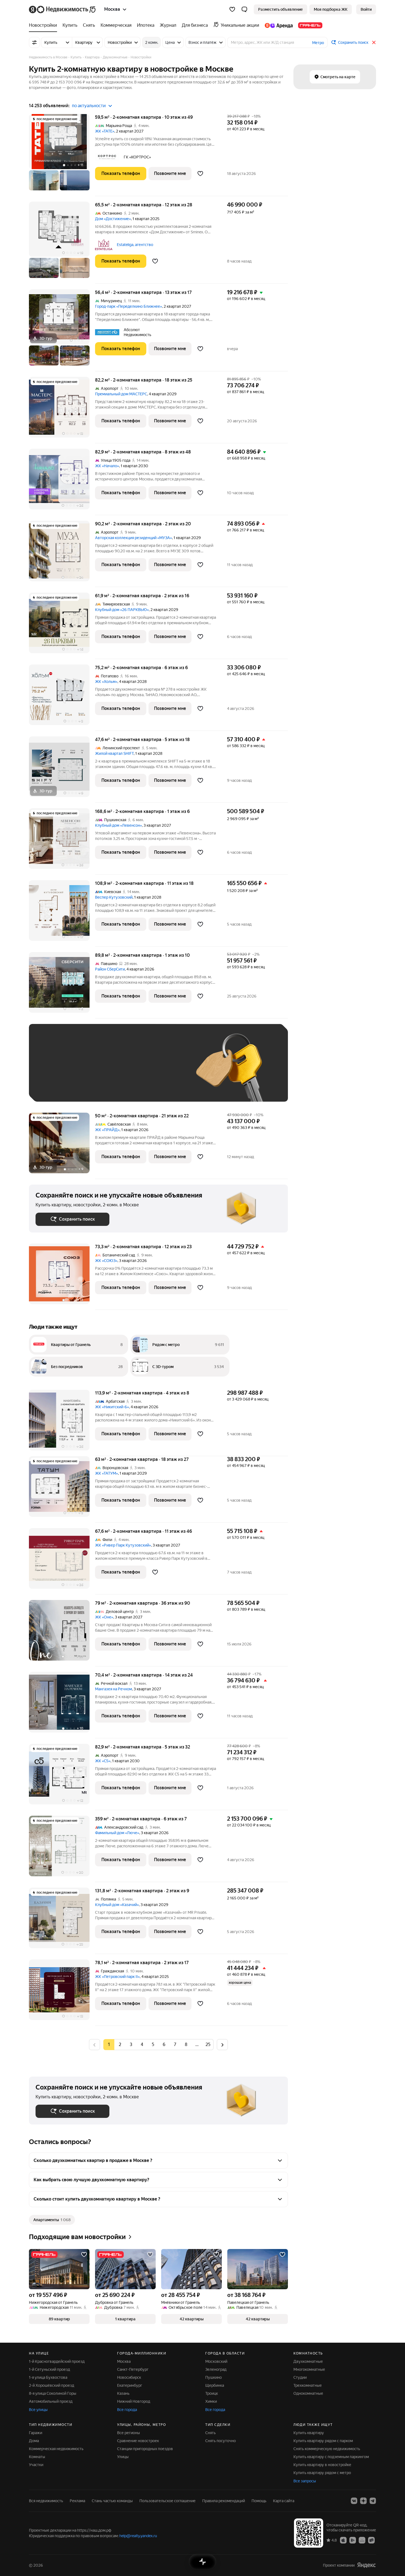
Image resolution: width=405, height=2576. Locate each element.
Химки (211, 2401)
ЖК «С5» (103, 1761)
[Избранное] (232, 9)
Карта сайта (284, 2501)
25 (208, 2044)
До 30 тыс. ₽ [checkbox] (53, 1071)
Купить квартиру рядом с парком (323, 2441)
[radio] (120, 2045)
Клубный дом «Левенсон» (118, 825)
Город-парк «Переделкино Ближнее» (129, 306)
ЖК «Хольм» (106, 682)
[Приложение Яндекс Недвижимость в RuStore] (371, 2540)
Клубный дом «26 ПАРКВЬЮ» (122, 610)
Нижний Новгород (134, 2401)
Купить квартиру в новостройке (322, 2465)
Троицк (212, 2393)
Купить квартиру (309, 2433)
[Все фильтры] (34, 42)
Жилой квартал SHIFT (114, 753)
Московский (216, 2361)
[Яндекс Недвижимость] (63, 9)
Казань (123, 2393)
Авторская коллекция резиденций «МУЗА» (133, 538)
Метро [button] (318, 43)
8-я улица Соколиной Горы (53, 2393)
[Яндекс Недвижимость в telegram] (373, 2501)
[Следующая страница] (222, 2044)
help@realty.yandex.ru (138, 2536)
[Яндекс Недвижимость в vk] (354, 2501)
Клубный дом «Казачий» (117, 1905)
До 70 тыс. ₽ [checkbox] (126, 1071)
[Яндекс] (366, 2565)
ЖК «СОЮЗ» (106, 1261)
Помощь (259, 2501)
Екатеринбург (130, 2385)
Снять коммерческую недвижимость (327, 2449)
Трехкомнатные (308, 2385)
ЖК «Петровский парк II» (117, 1977)
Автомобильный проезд (51, 2401)
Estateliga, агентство (135, 245)
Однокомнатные (308, 2393)
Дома (34, 2441)
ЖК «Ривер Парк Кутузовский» (123, 1545)
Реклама (77, 2501)
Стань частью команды (112, 2501)
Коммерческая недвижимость (56, 2449)
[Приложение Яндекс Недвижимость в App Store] (343, 2540)
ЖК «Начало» (107, 466)
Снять (210, 2433)
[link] (366, 9)
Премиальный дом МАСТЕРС (121, 394)
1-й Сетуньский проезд (49, 2369)
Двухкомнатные (308, 2361)
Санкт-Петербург (133, 2369)
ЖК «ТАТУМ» (106, 1473)
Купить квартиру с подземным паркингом (331, 2457)
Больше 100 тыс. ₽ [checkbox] (59, 1087)
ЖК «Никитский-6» (112, 1407)
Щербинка (215, 2385)
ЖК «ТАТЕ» (105, 131)
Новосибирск (129, 2377)
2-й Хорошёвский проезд (52, 2385)
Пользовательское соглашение (168, 2501)
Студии (300, 2377)
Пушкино (214, 2377)
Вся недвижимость (46, 2501)
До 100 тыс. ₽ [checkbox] (163, 1071)
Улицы (123, 2457)
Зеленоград (216, 2369)
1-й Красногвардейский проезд (57, 2361)
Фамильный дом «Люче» (117, 1833)
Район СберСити (110, 969)
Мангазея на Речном (114, 1689)
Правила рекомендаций (224, 2501)
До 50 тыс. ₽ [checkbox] (90, 1071)
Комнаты (37, 2457)
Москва (124, 2361)
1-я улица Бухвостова (48, 2377)
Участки (36, 2465)
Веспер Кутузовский (114, 897)
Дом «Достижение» (113, 219)
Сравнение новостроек (138, 2441)
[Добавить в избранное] (200, 174)
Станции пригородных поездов (145, 2449)
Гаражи (36, 2433)
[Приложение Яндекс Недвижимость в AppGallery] (362, 2540)
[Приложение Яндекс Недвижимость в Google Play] (353, 2540)
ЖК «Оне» (104, 1617)
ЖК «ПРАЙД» (107, 1130)
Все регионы (129, 2433)
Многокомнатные (309, 2369)
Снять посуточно (221, 2441)
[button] (244, 9)
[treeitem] (44, 25)
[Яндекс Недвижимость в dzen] (363, 2501)
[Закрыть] (374, 42)
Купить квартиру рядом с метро (322, 2473)
